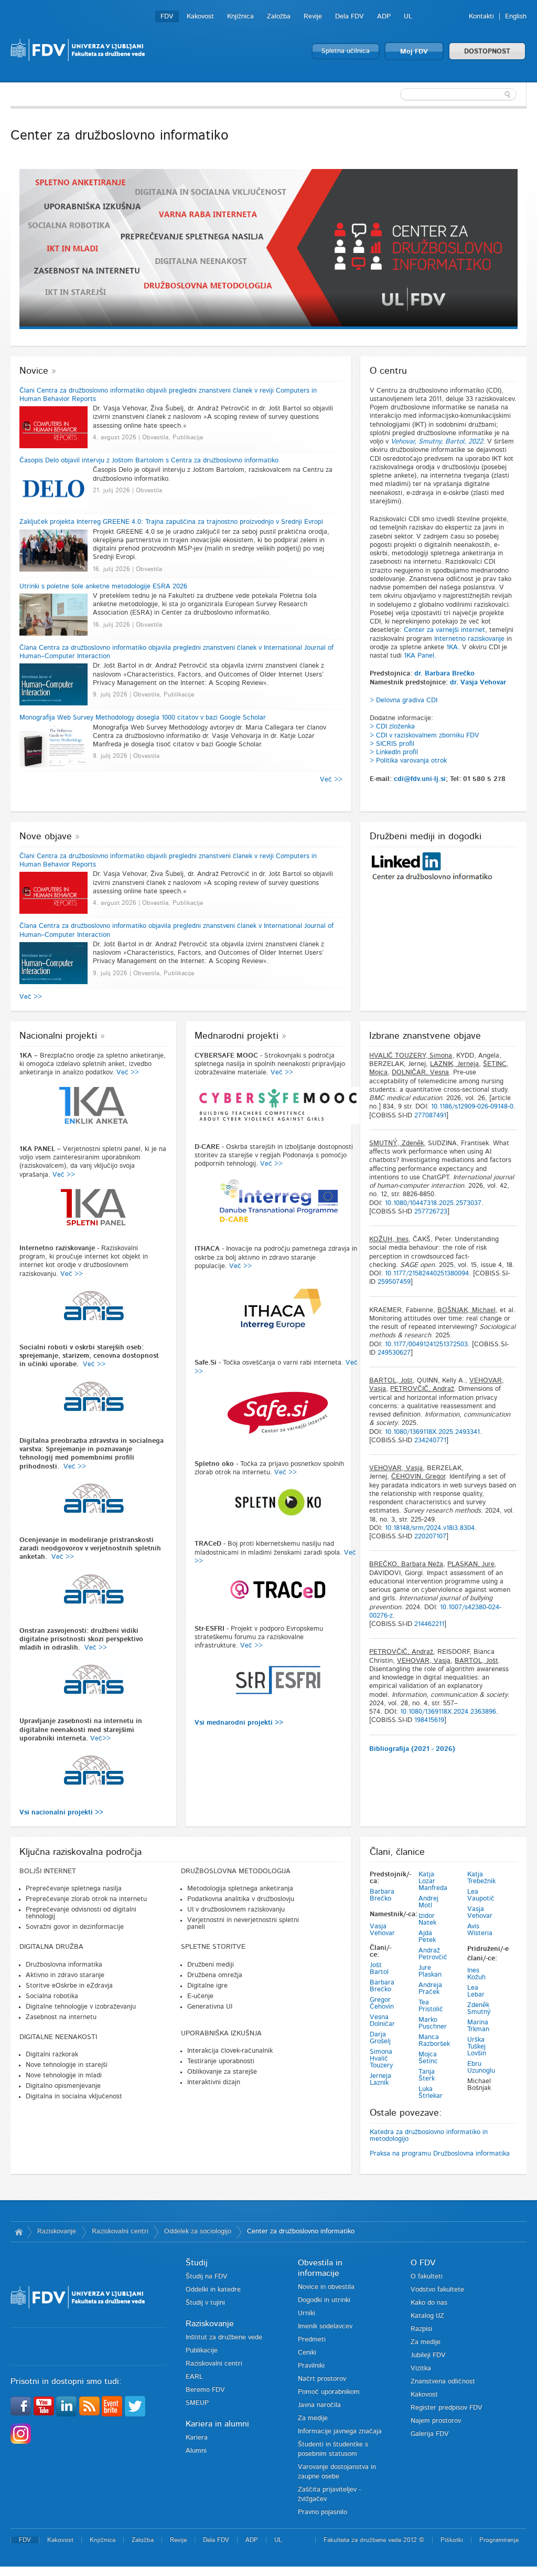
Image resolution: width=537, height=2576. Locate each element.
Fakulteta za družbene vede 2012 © (374, 2540)
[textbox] (458, 94)
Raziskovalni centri (120, 2231)
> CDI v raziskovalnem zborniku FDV (425, 736)
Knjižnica (240, 17)
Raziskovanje (57, 2231)
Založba (279, 17)
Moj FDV (414, 52)
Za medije (313, 2418)
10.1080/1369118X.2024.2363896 (448, 1712)
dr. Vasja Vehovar (478, 683)
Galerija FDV (430, 2434)
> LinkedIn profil (394, 752)
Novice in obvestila (326, 2287)
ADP (384, 17)
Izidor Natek (427, 1919)
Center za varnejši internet (444, 630)
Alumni (196, 2451)
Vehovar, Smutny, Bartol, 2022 (437, 442)
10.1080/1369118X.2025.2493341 (432, 1432)
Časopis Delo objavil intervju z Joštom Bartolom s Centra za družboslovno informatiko (149, 461)
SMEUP (197, 2403)
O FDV (423, 2263)
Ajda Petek (427, 1937)
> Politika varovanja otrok (408, 761)
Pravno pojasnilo (323, 2512)
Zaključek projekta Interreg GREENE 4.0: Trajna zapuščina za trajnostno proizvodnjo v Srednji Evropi (171, 522)
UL (408, 17)
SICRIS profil (395, 744)
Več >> (331, 780)
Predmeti (312, 2340)
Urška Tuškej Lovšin (477, 2047)
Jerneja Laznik (380, 2079)
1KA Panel (419, 656)
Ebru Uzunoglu (481, 2067)
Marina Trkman (478, 2026)
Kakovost (200, 17)
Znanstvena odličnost (443, 2382)
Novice (34, 371)
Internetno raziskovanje (469, 639)
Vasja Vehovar (382, 1930)
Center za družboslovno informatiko (301, 2231)
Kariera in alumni (217, 2424)
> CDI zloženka (392, 727)
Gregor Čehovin (382, 2003)
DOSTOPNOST (487, 52)
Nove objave (46, 837)
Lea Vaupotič (481, 1895)
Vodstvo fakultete (437, 2290)
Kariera (197, 2438)
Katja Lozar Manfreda (433, 1881)
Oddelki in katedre (213, 2290)
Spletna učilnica (346, 51)
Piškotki (452, 2540)
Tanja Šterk (427, 2075)
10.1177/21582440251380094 (427, 1274)
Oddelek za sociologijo (198, 2231)
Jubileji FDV (428, 2355)
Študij (197, 2263)
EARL (194, 2377)
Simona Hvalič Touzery (381, 2059)
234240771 (430, 1440)
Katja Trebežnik (481, 1878)
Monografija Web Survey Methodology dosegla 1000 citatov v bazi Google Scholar (143, 718)
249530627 (394, 1353)
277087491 (430, 1116)
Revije (313, 17)
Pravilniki (311, 2366)
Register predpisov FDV (447, 2408)
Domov (19, 2232)
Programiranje (499, 2540)
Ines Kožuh (476, 1974)
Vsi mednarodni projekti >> (239, 1723)
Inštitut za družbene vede (224, 2337)
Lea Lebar (476, 1991)
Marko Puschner (433, 2023)
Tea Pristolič (431, 2006)
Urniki (307, 2313)
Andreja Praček (430, 1989)
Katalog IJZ (427, 2316)
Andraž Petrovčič (433, 1954)
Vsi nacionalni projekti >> (61, 1813)
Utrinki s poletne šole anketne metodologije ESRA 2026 (103, 587)
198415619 (429, 1720)
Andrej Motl (428, 1902)
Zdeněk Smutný (479, 2009)
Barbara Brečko (382, 1895)
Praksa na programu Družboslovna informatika (440, 2154)
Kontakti (481, 17)
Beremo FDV (205, 2390)
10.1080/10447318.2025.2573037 (433, 1203)
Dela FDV (350, 17)
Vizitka (421, 2368)
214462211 (429, 1624)
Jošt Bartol (379, 1969)
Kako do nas (429, 2303)
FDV (167, 17)
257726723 (431, 1212)
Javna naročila (319, 2405)
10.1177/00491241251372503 (426, 1344)
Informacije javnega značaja (340, 2431)
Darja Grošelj (380, 2038)
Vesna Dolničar (382, 2021)
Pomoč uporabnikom (329, 2392)
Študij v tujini (205, 2303)
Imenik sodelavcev (325, 2326)
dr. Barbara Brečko (444, 674)
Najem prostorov (436, 2421)
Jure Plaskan (430, 1971)
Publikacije (202, 2351)
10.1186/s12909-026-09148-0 (472, 1107)
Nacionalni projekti (58, 1036)
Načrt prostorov (322, 2379)
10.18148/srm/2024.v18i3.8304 (430, 1528)
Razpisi (421, 2329)
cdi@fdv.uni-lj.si (420, 779)
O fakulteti (427, 2277)
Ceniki (307, 2353)
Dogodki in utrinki (324, 2300)
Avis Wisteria (480, 1930)
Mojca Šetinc (428, 2058)
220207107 (430, 1537)
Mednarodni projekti (237, 1036)
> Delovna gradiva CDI (404, 700)
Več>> (100, 1739)
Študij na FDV (207, 2277)
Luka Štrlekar (431, 2093)
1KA (452, 647)
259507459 (394, 1282)
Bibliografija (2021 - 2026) (412, 1749)
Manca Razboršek (434, 2041)
